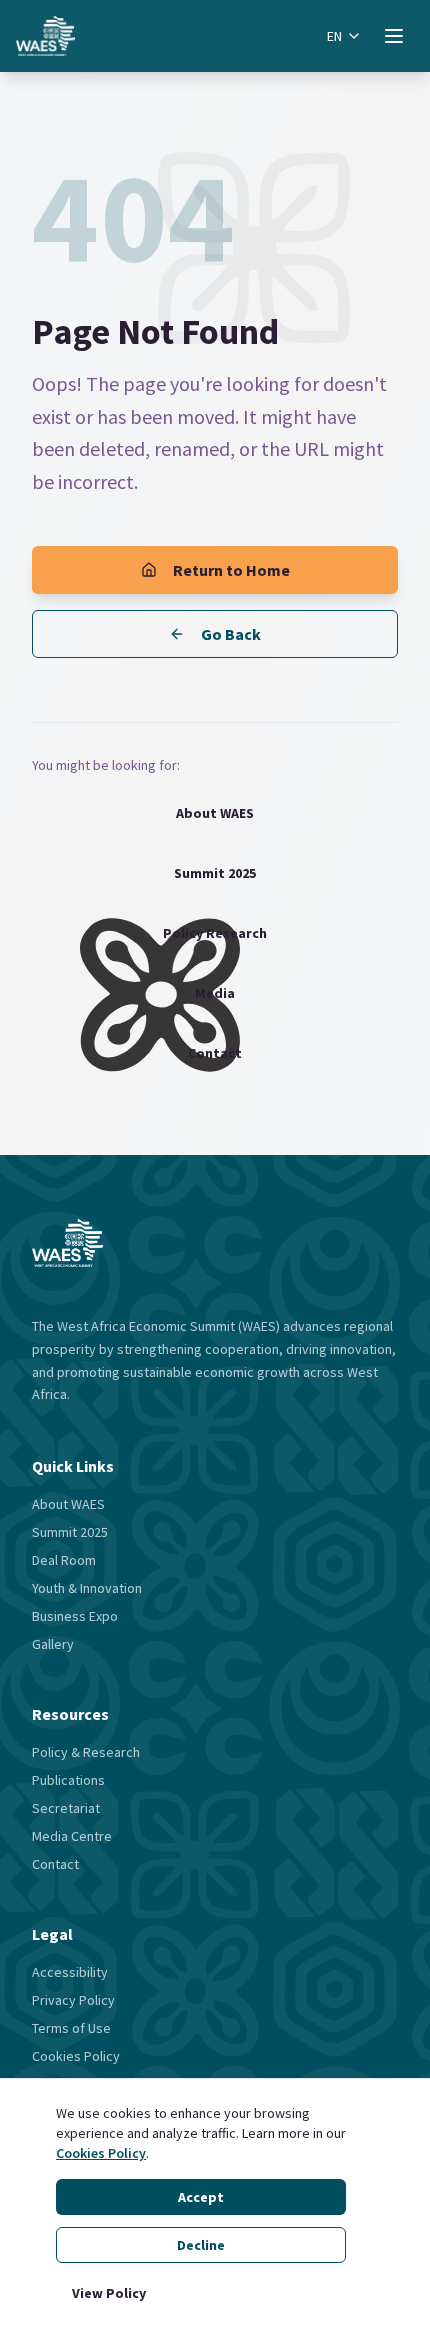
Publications (68, 1780)
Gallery (53, 1644)
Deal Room (64, 1560)
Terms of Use (71, 2028)
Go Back (231, 634)
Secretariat (66, 1808)
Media (215, 993)
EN (334, 36)
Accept (201, 2197)
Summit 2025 (215, 873)
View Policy (109, 2293)
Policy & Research (86, 1752)
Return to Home (231, 570)
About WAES (215, 813)
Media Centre (72, 1836)
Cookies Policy (101, 2153)
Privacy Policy (73, 2000)
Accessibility (70, 1972)
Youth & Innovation (87, 1588)
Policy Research (215, 933)
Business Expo (75, 1616)
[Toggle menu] (394, 36)
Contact (215, 1053)
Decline (201, 2245)
